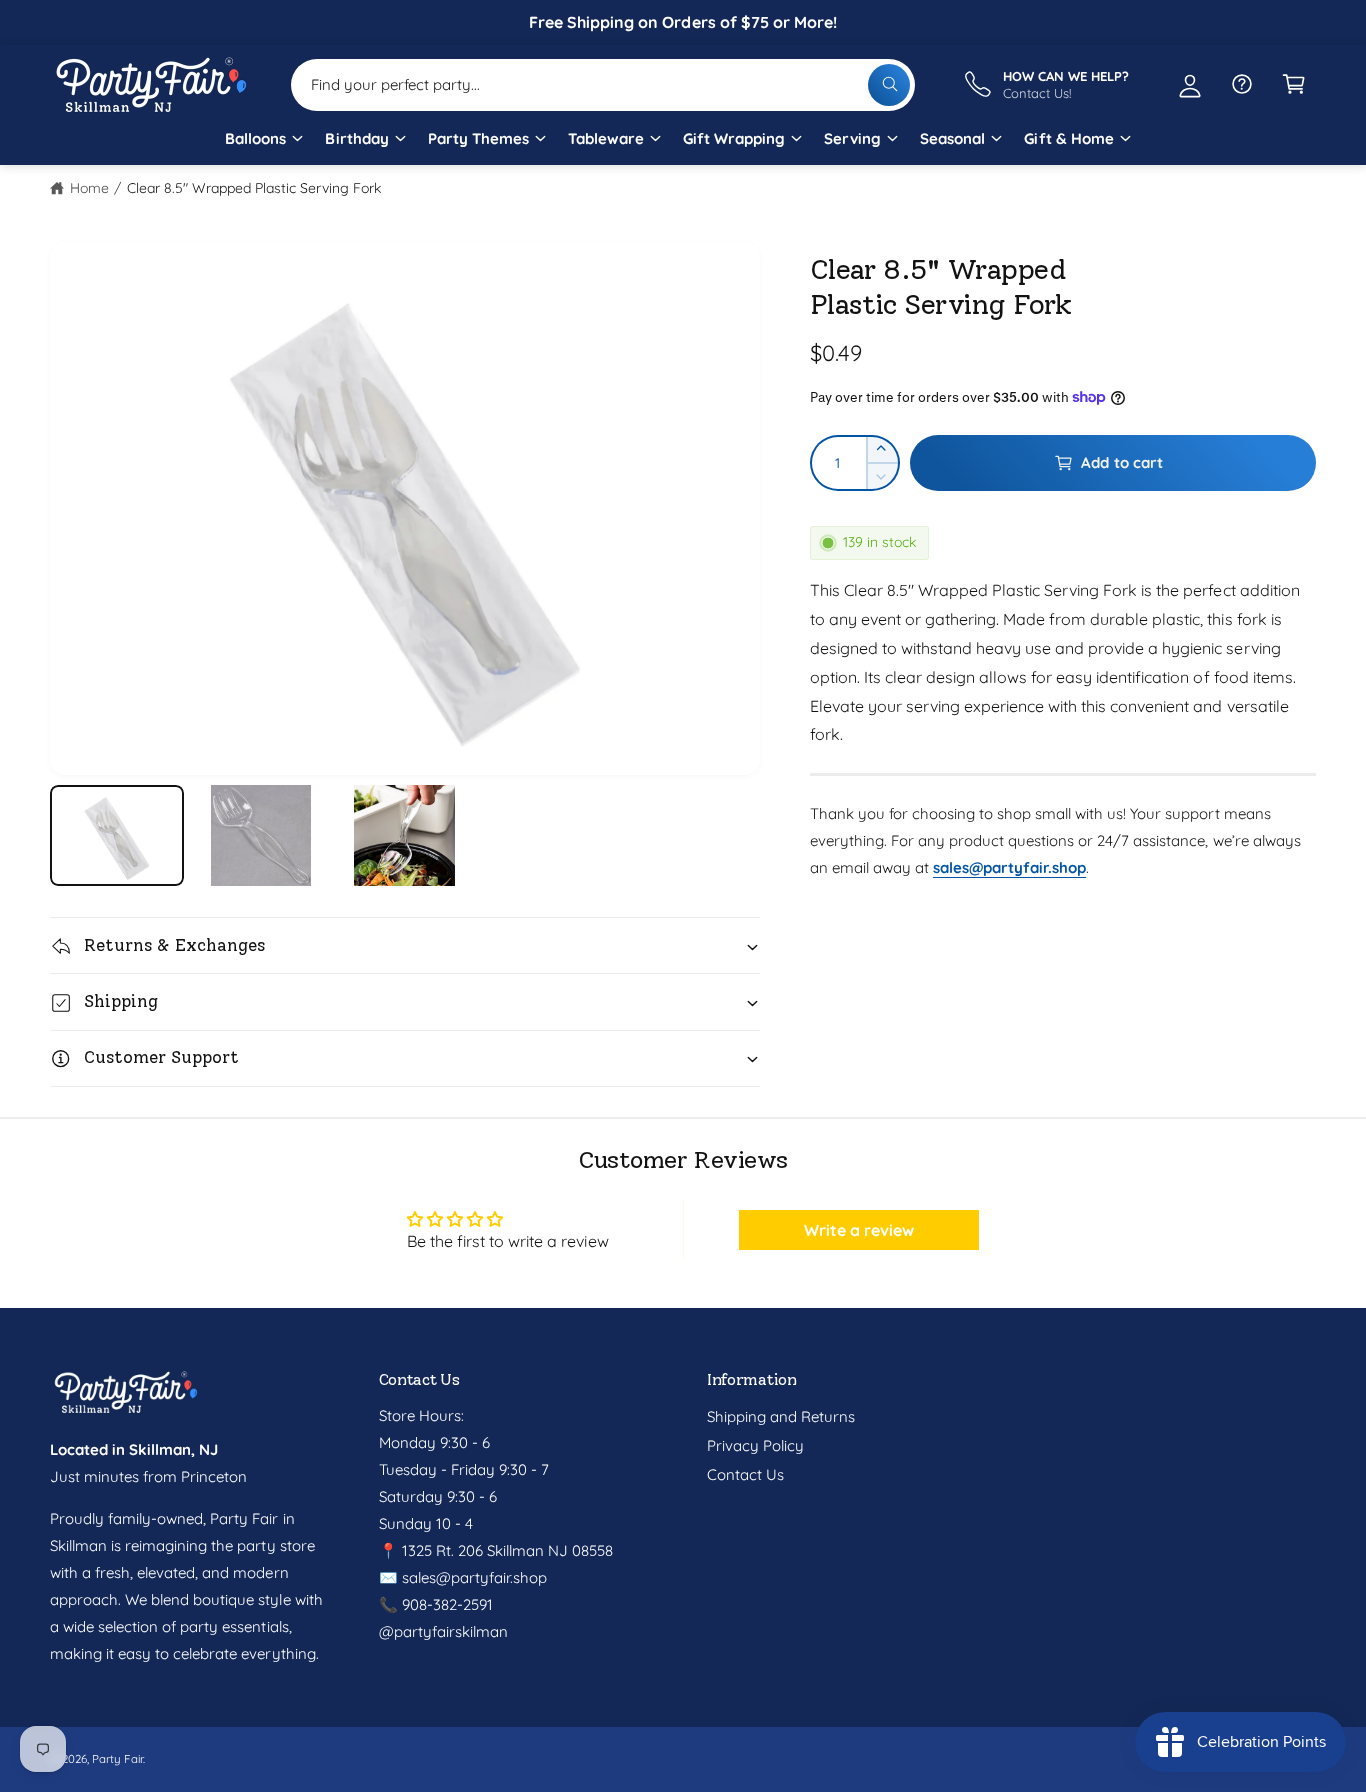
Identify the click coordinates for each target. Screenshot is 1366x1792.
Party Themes (478, 138)
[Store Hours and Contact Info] (1242, 84)
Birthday (356, 138)
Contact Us (745, 1474)
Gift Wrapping (734, 138)
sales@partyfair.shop (472, 1577)
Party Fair (117, 1758)
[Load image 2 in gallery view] (261, 835)
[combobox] (603, 84)
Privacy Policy (755, 1445)
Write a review (859, 1230)
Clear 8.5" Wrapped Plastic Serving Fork (254, 188)
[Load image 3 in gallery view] (405, 835)
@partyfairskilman (443, 1631)
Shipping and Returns (781, 1416)
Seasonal (952, 138)
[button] (263, 146)
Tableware (606, 138)
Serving (852, 138)
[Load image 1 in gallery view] (117, 835)
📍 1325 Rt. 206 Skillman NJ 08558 (496, 1550)
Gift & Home (1068, 138)
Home (89, 188)
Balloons (255, 138)
